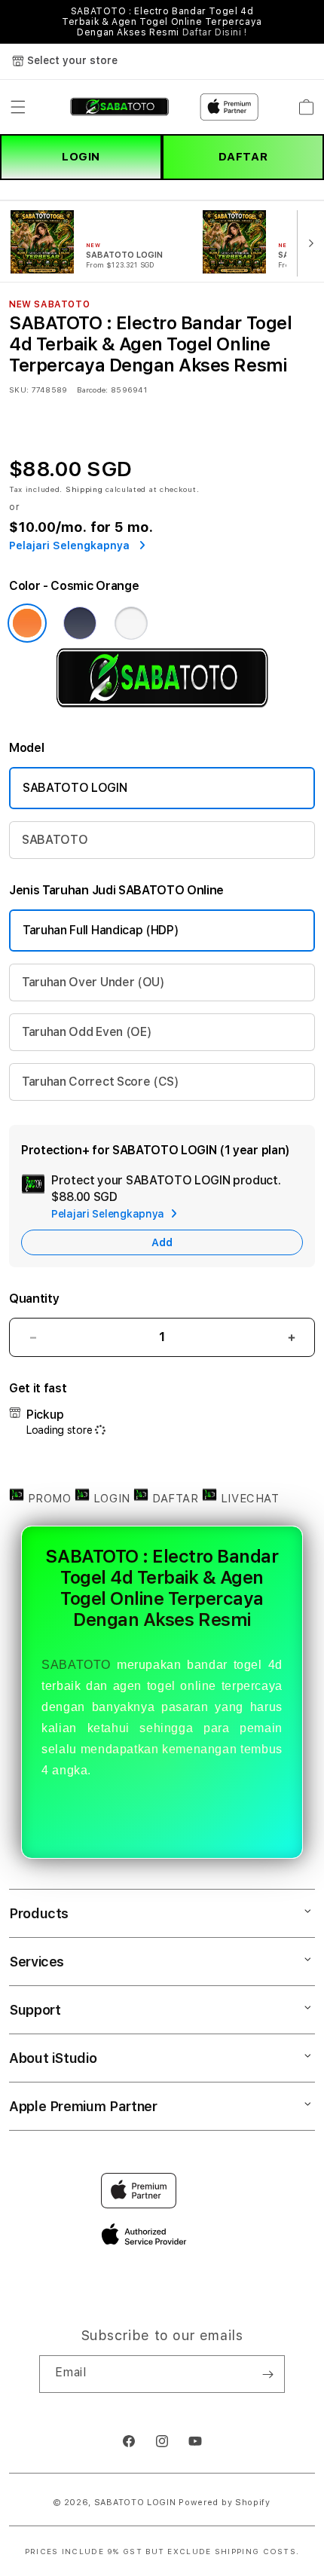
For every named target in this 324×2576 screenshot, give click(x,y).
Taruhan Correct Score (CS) (101, 1082)
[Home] (119, 107)
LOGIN (81, 157)
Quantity (34, 1299)
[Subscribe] (267, 2374)
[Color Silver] (131, 623)
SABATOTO (55, 840)
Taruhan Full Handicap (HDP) (101, 930)
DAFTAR (243, 157)
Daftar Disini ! (215, 32)
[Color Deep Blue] (80, 623)
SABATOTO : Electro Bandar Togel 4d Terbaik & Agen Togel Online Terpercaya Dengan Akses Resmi (162, 22)
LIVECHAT (248, 1499)
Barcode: (92, 390)
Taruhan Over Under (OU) (93, 982)
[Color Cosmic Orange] (27, 623)
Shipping (84, 489)
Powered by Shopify (225, 2503)
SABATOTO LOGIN (75, 788)
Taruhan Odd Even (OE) (87, 1032)
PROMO (49, 1499)
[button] (18, 107)
